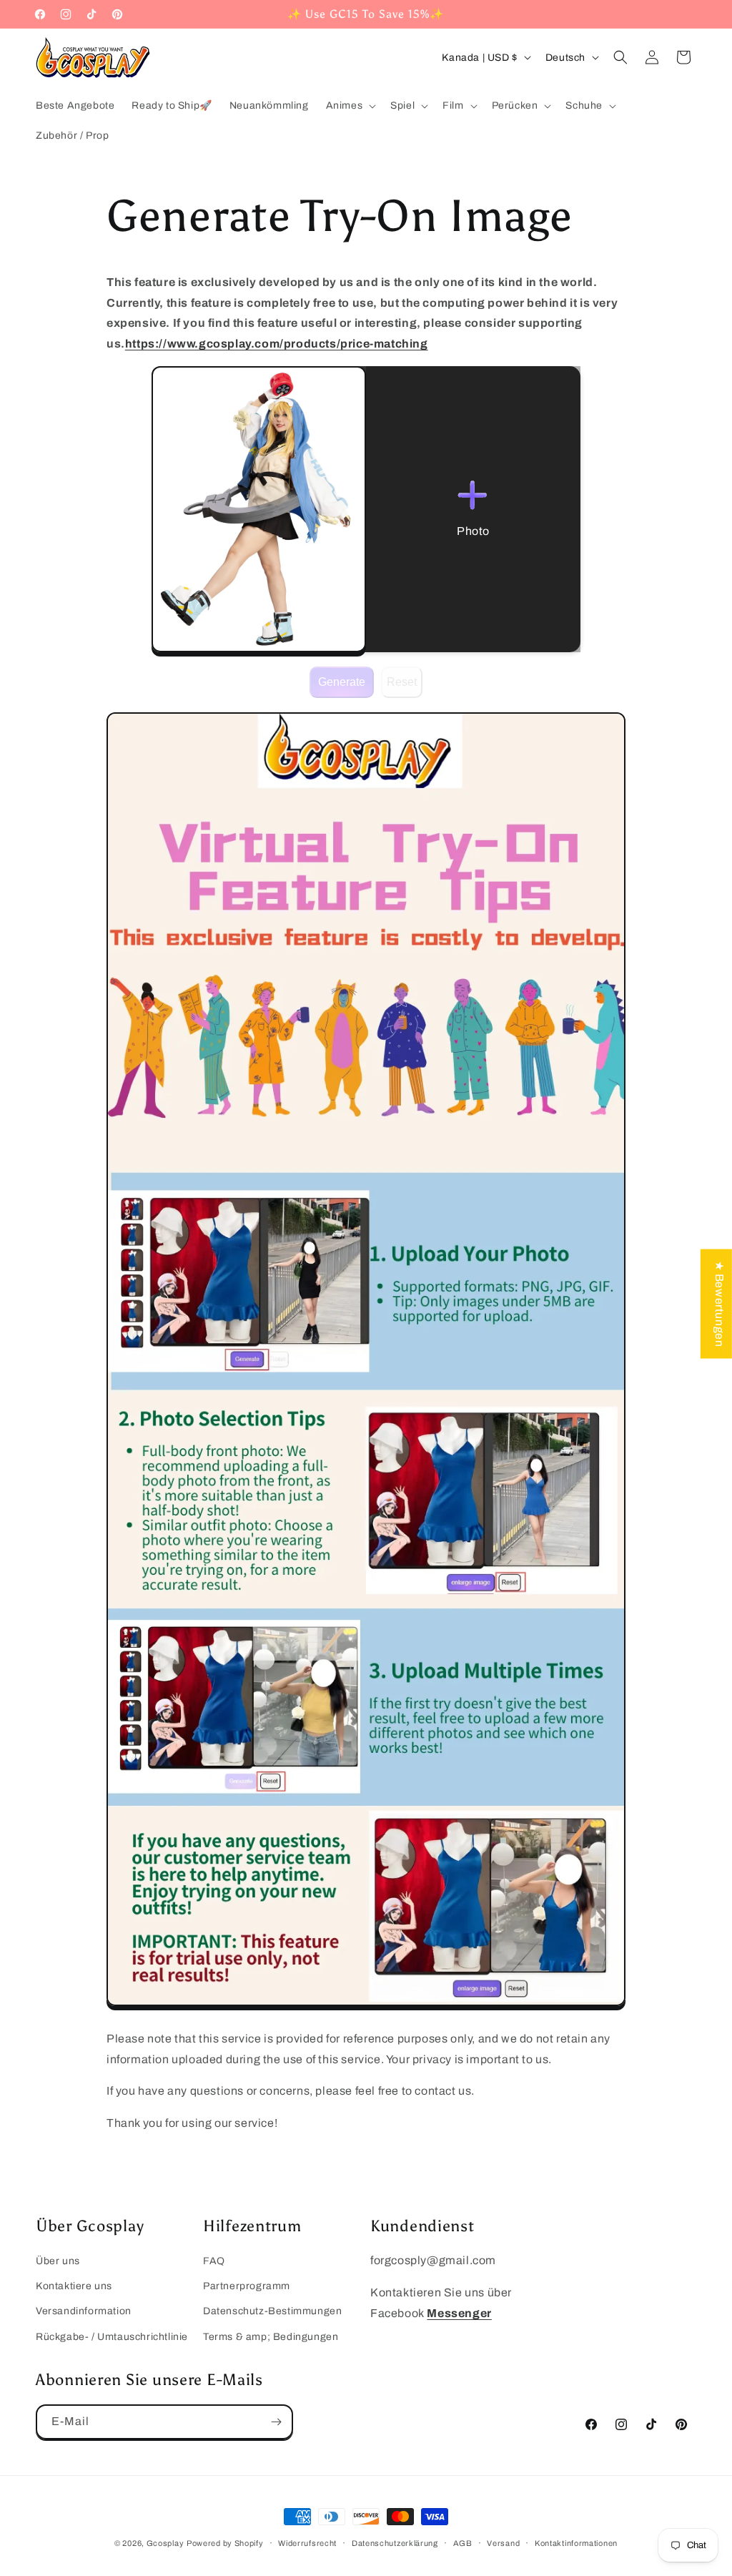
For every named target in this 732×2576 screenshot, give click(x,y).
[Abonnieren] (276, 2422)
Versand (503, 2543)
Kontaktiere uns (74, 2286)
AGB (463, 2543)
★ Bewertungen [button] (719, 1304)
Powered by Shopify (225, 2543)
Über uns (58, 2261)
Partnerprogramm (247, 2286)
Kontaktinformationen (576, 2543)
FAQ (214, 2261)
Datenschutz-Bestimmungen (272, 2311)
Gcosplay (165, 2543)
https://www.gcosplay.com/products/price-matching (277, 344)
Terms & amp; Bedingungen (271, 2337)
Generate (342, 682)
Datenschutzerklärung (395, 2543)
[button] (350, 106)
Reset (402, 682)
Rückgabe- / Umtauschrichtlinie (112, 2337)
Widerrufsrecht (307, 2543)
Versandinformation (84, 2311)
